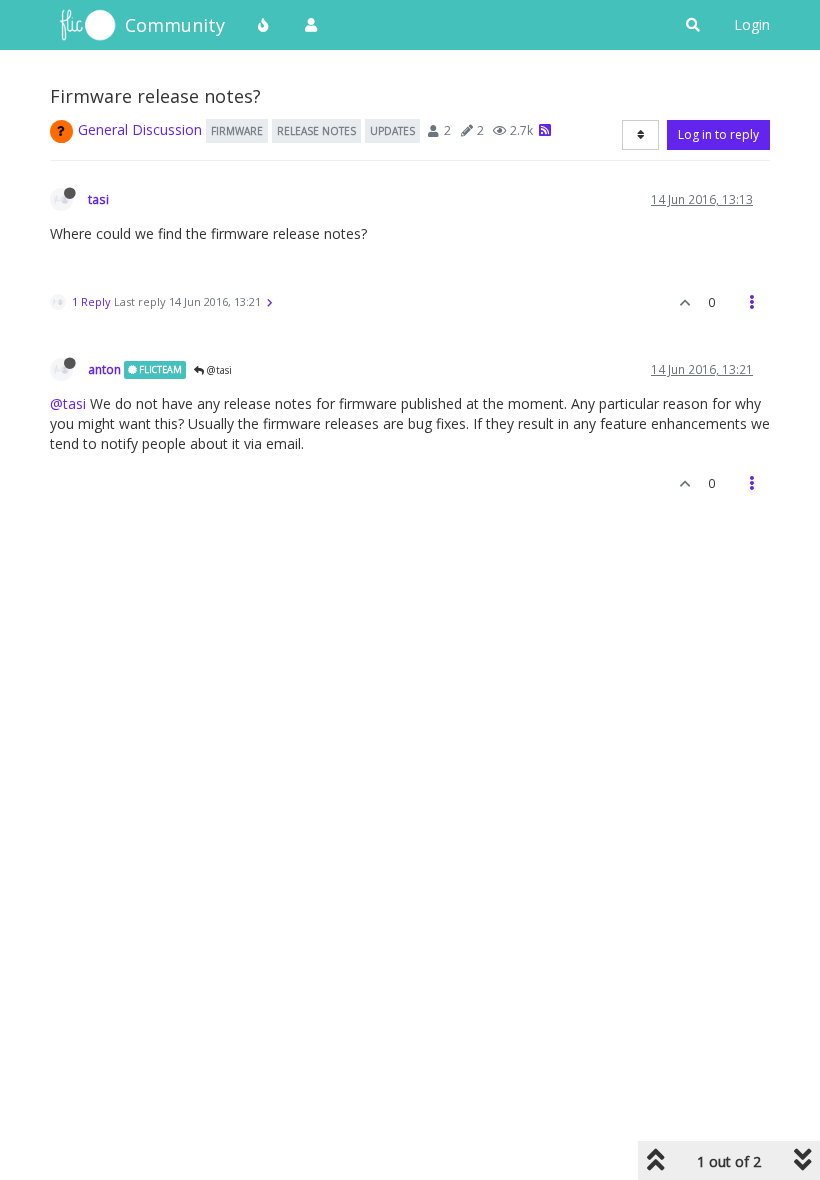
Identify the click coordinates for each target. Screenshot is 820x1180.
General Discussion (140, 129)
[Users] (311, 25)
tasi (98, 199)
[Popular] (264, 25)
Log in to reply (718, 134)
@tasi (218, 370)
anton (104, 369)
